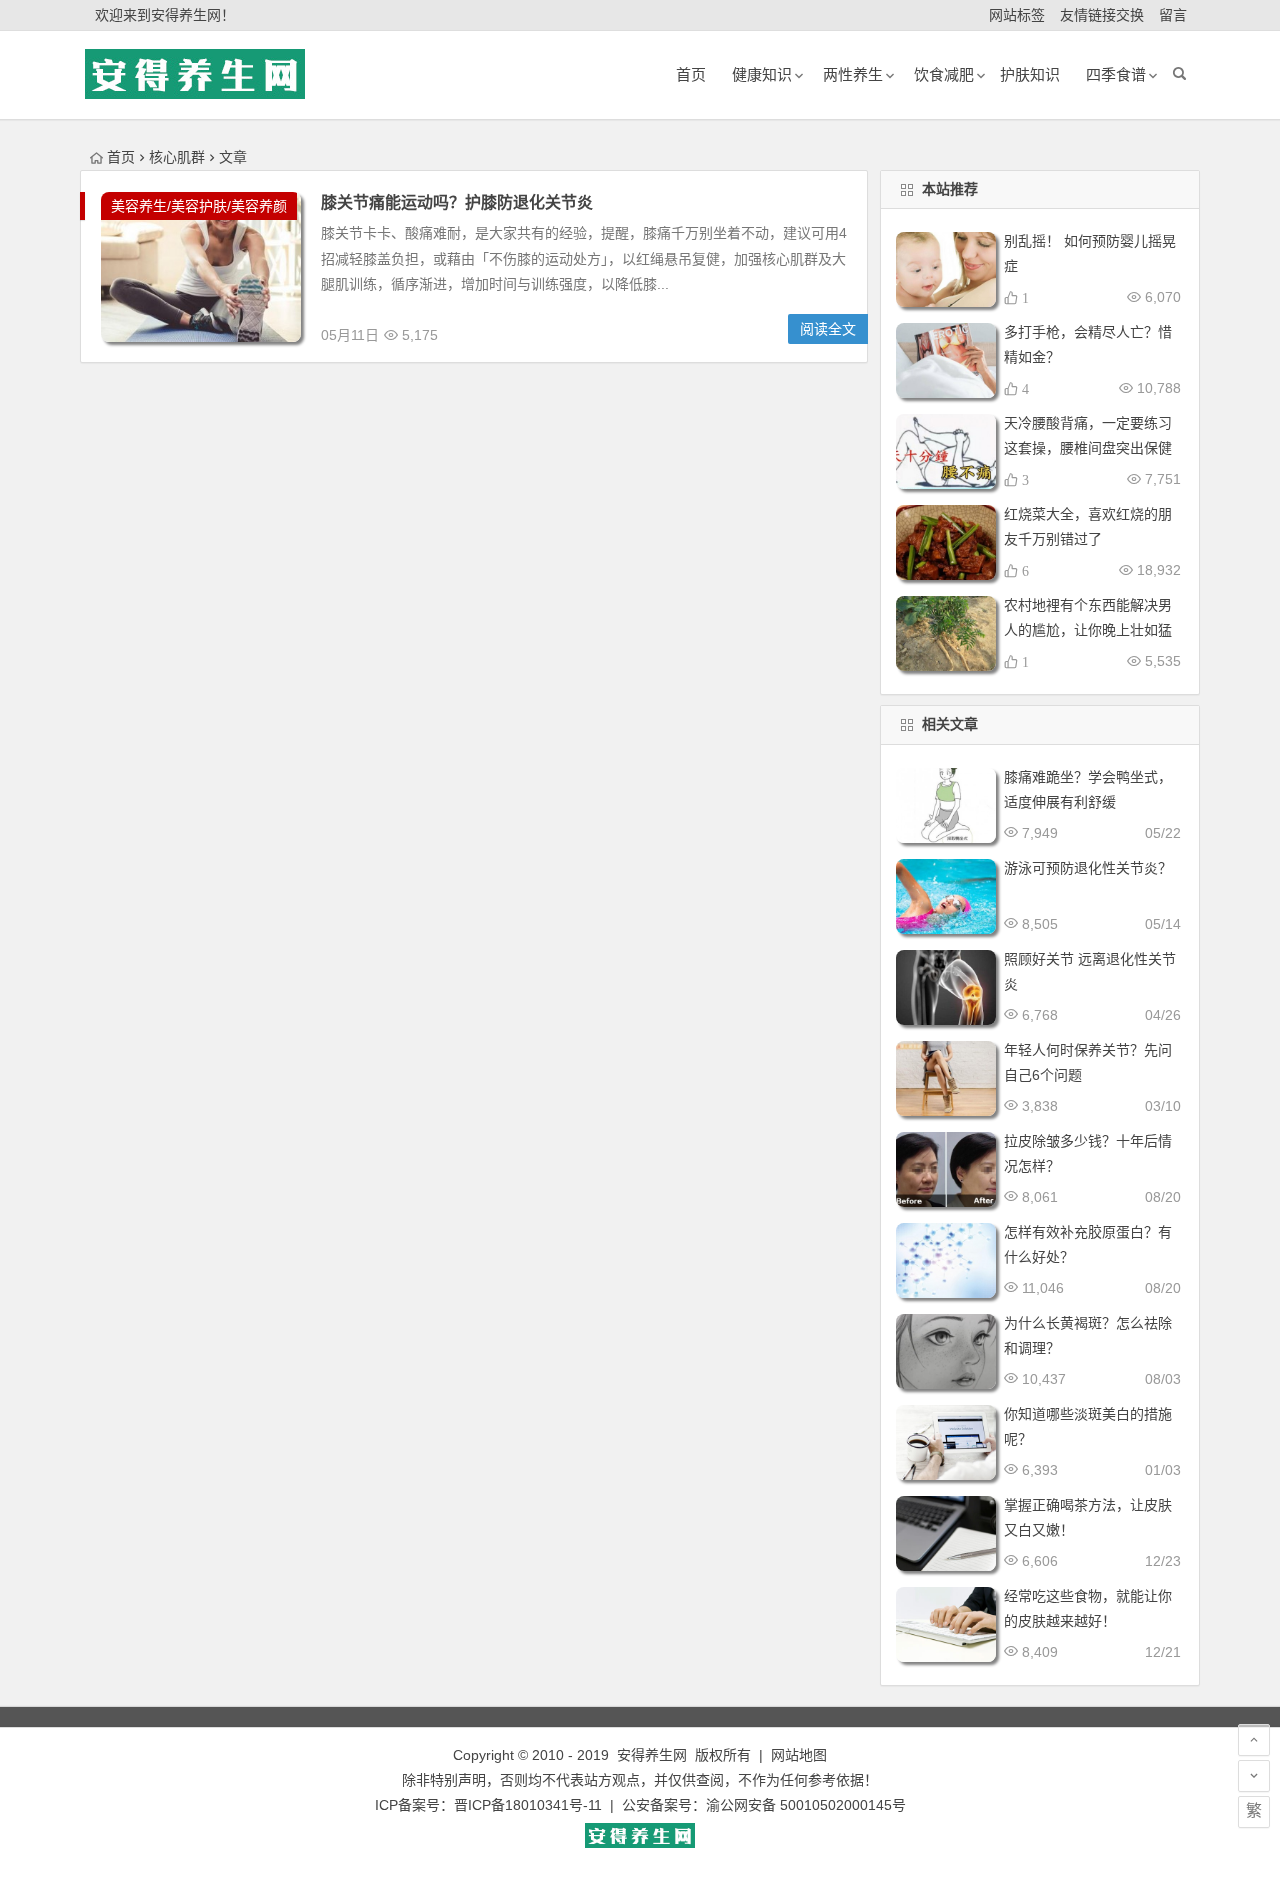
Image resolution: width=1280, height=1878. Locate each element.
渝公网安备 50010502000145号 (806, 1805)
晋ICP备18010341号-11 (528, 1805)
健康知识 (762, 74)
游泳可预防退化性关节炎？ (1088, 868)
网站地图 (799, 1755)
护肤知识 (1030, 74)
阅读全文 (828, 329)
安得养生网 (652, 1755)
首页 (121, 157)
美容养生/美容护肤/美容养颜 (199, 206)
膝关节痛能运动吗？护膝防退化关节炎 (457, 202)
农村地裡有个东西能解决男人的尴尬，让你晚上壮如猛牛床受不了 (1088, 630)
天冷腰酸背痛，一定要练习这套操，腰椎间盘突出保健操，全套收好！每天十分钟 (1088, 448)
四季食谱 (1116, 74)
